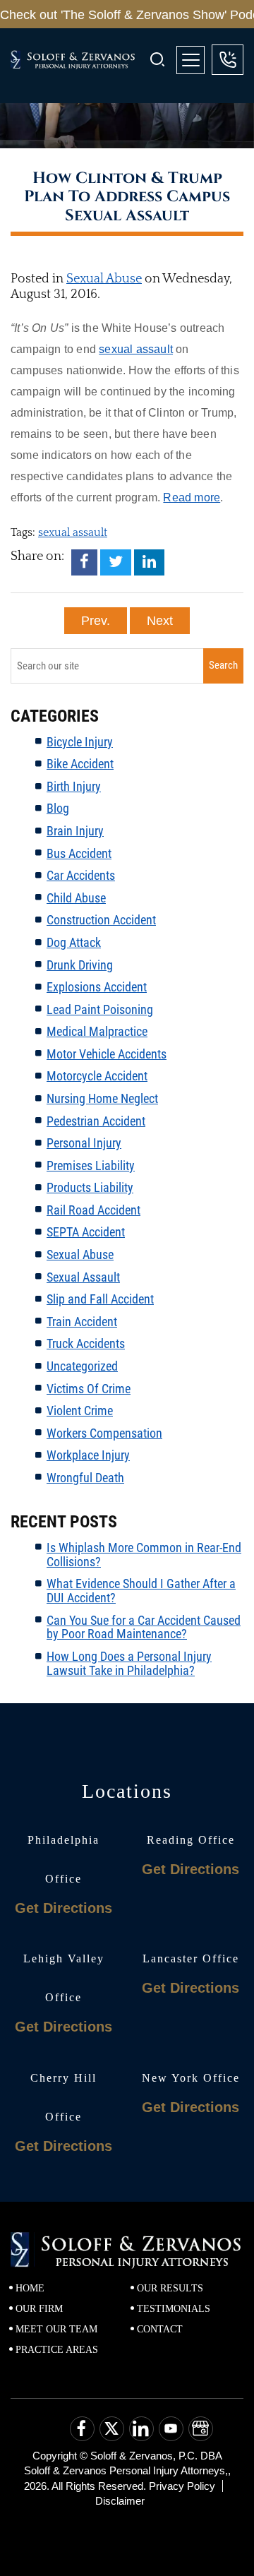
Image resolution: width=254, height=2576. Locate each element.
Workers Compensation (104, 1433)
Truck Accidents (86, 1343)
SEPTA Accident (86, 1232)
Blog (58, 808)
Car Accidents (81, 875)
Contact (160, 2329)
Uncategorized (82, 1366)
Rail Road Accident (93, 1210)
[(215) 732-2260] (228, 60)
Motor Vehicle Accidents (107, 1054)
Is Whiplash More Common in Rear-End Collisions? (144, 1555)
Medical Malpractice (97, 1031)
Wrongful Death (85, 1478)
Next (160, 621)
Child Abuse (76, 898)
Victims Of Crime (89, 1389)
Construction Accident (101, 920)
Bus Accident (79, 853)
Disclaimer (120, 2501)
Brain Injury (75, 831)
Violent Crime (80, 1411)
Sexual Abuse (104, 279)
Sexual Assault (83, 1277)
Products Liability (90, 1187)
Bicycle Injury (80, 742)
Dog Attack (74, 942)
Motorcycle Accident (97, 1076)
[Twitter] (116, 562)
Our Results (170, 2288)
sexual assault (136, 349)
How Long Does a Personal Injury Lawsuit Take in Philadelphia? (129, 1663)
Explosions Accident (97, 987)
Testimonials (174, 2309)
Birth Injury (74, 786)
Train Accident (82, 1322)
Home (30, 2288)
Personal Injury (84, 1143)
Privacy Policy (182, 2486)
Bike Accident (80, 764)
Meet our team (56, 2329)
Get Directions (64, 1908)
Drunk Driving (80, 965)
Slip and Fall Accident (100, 1299)
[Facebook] (84, 562)
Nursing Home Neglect (102, 1098)
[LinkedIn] (149, 562)
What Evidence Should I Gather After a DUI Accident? (141, 1591)
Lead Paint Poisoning (100, 1009)
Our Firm (39, 2309)
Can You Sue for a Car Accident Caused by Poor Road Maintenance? (144, 1627)
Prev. (96, 621)
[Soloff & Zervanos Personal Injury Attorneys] (80, 60)
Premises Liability (91, 1165)
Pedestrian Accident (96, 1121)
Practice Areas (57, 2350)
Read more (192, 497)
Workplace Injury (88, 1455)
